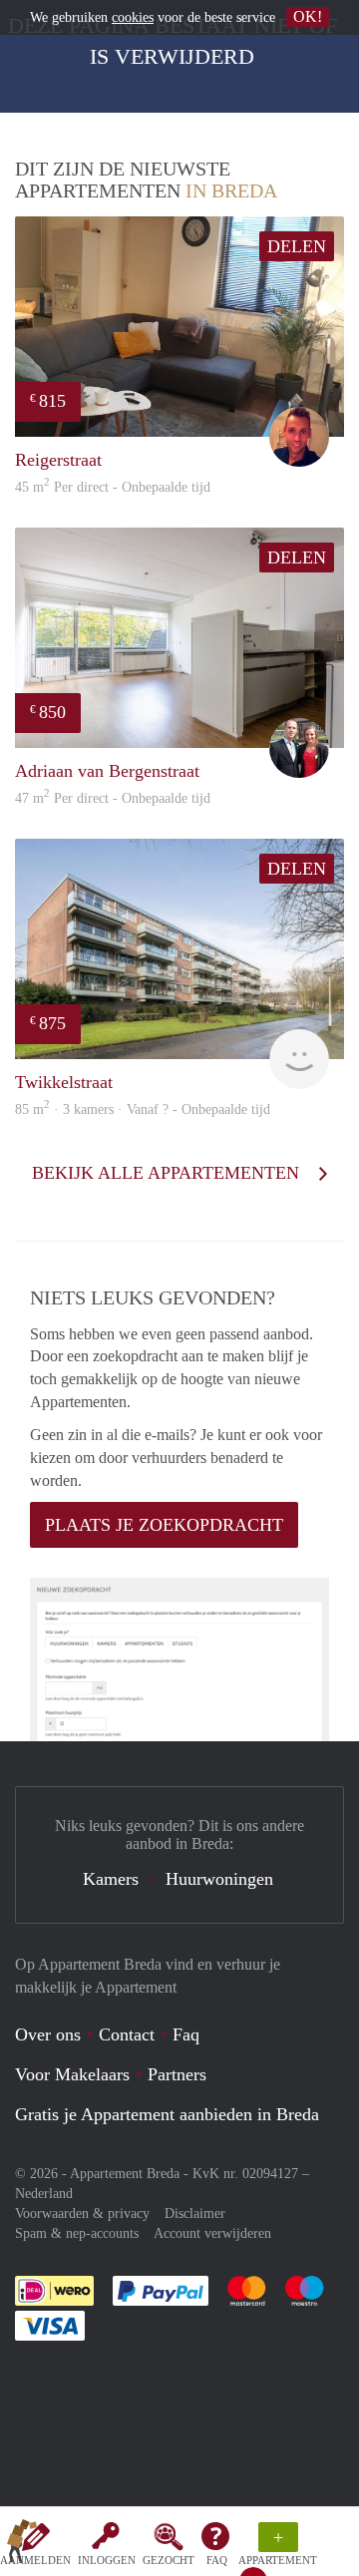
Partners (177, 2074)
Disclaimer (195, 2213)
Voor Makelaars (72, 2074)
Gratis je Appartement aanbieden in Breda (167, 2114)
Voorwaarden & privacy (82, 2213)
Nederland (44, 2194)
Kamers (111, 1879)
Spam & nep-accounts (77, 2233)
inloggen (107, 2560)
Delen (297, 246)
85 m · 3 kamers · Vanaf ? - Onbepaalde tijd (143, 1109)
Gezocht (169, 2560)
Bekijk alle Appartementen (168, 1173)
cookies (133, 17)
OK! (308, 16)
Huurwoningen (219, 1879)
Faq (186, 2034)
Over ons (48, 2034)
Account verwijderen (212, 2233)
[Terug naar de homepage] (22, 2545)
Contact (127, 2034)
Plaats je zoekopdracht (164, 1525)
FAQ (217, 2560)
